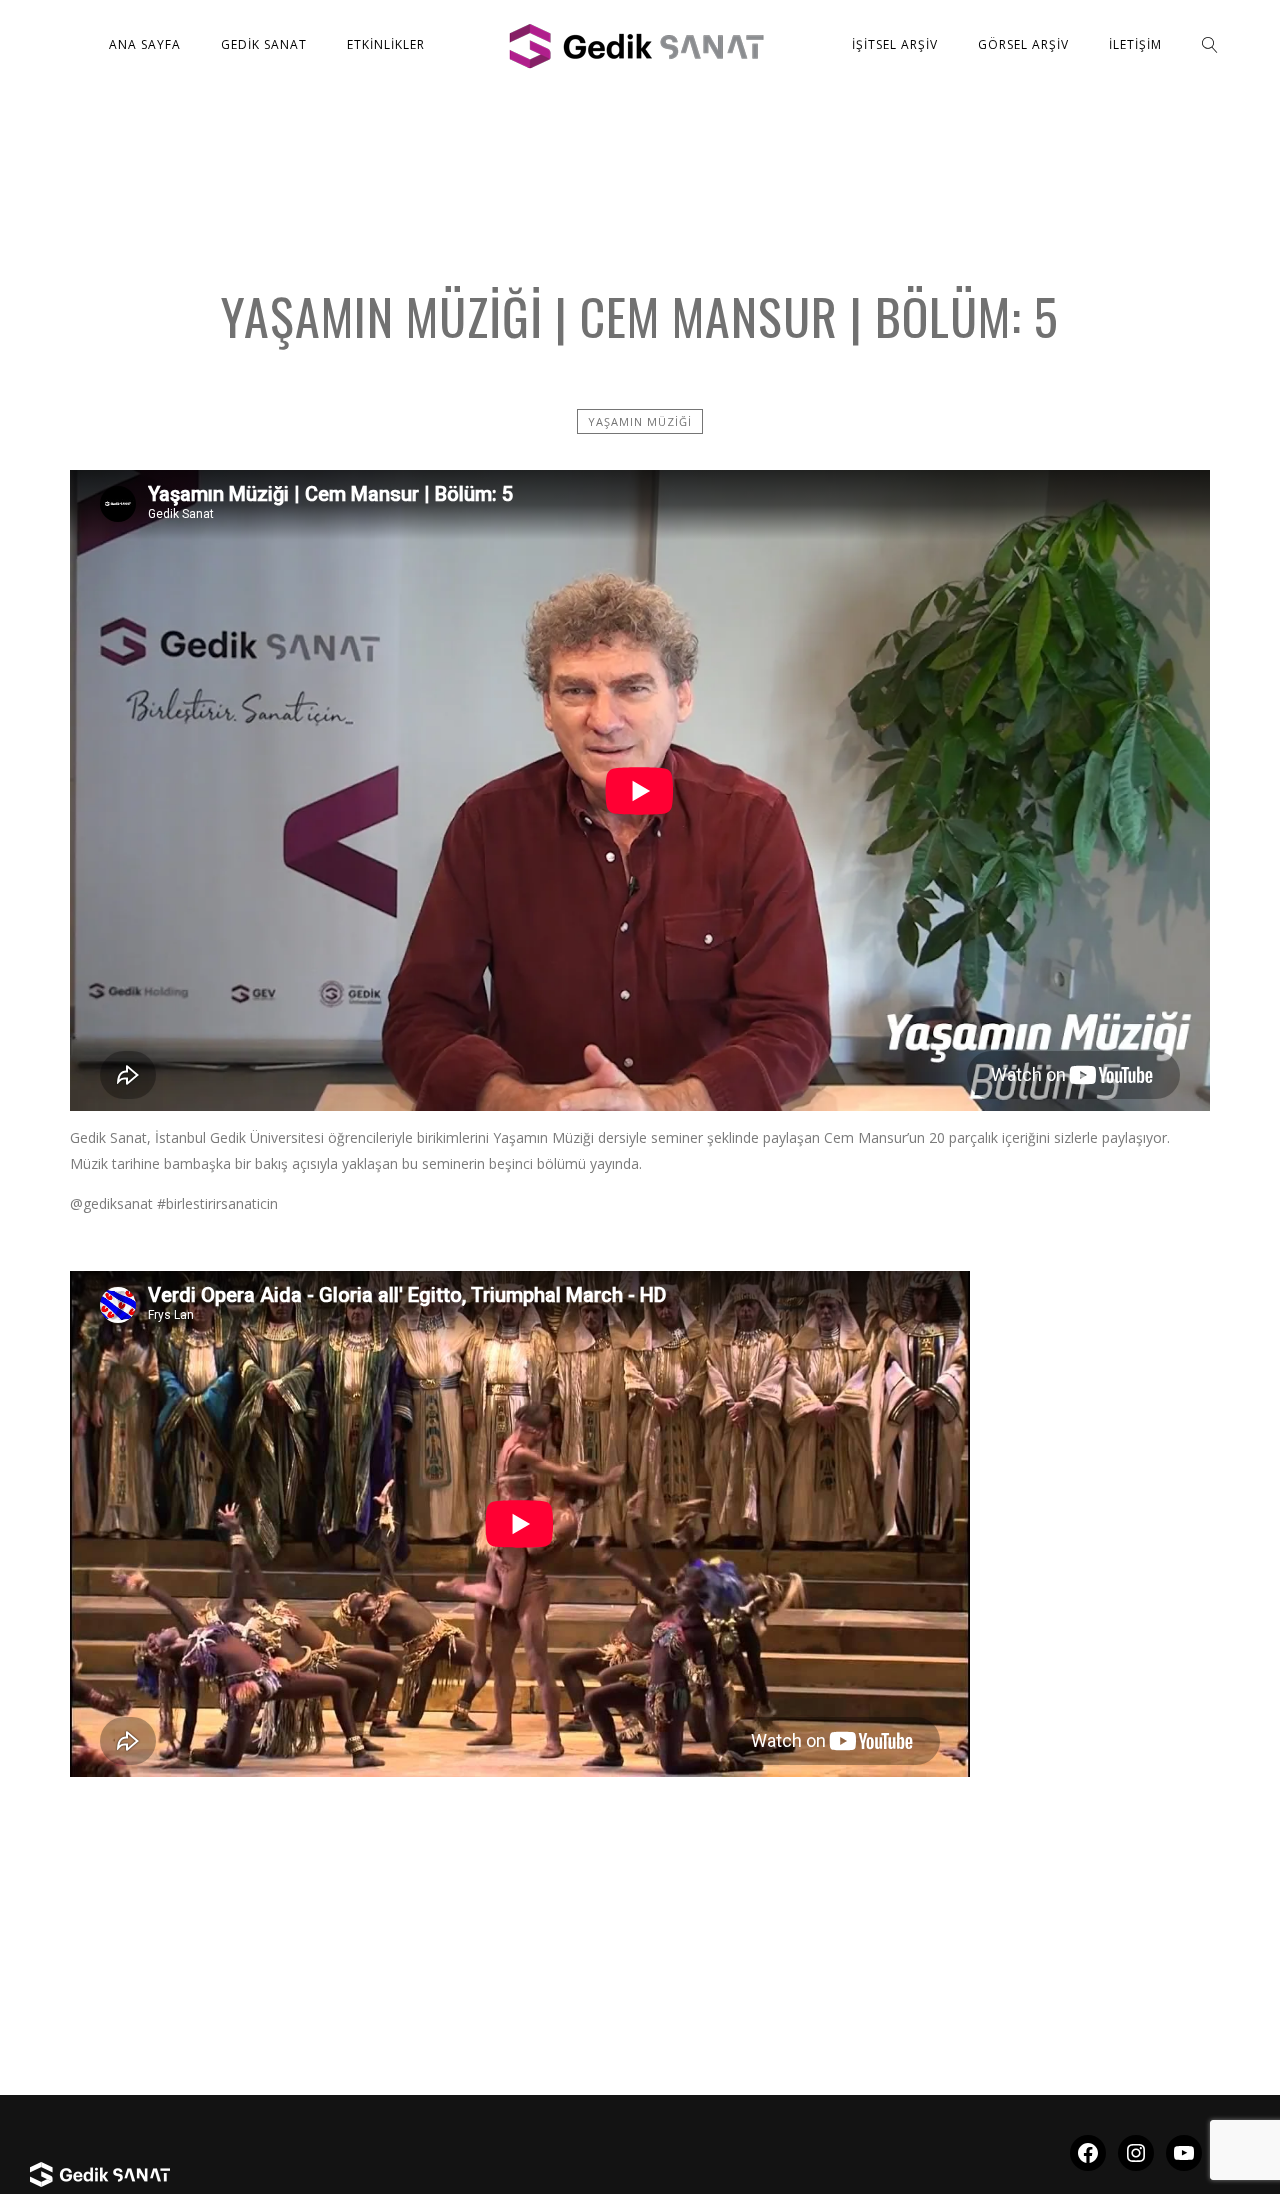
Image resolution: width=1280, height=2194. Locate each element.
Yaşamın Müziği (640, 421)
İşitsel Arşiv (895, 44)
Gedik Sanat (264, 44)
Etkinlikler (386, 44)
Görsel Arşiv (1023, 44)
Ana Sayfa (145, 44)
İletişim (1135, 44)
